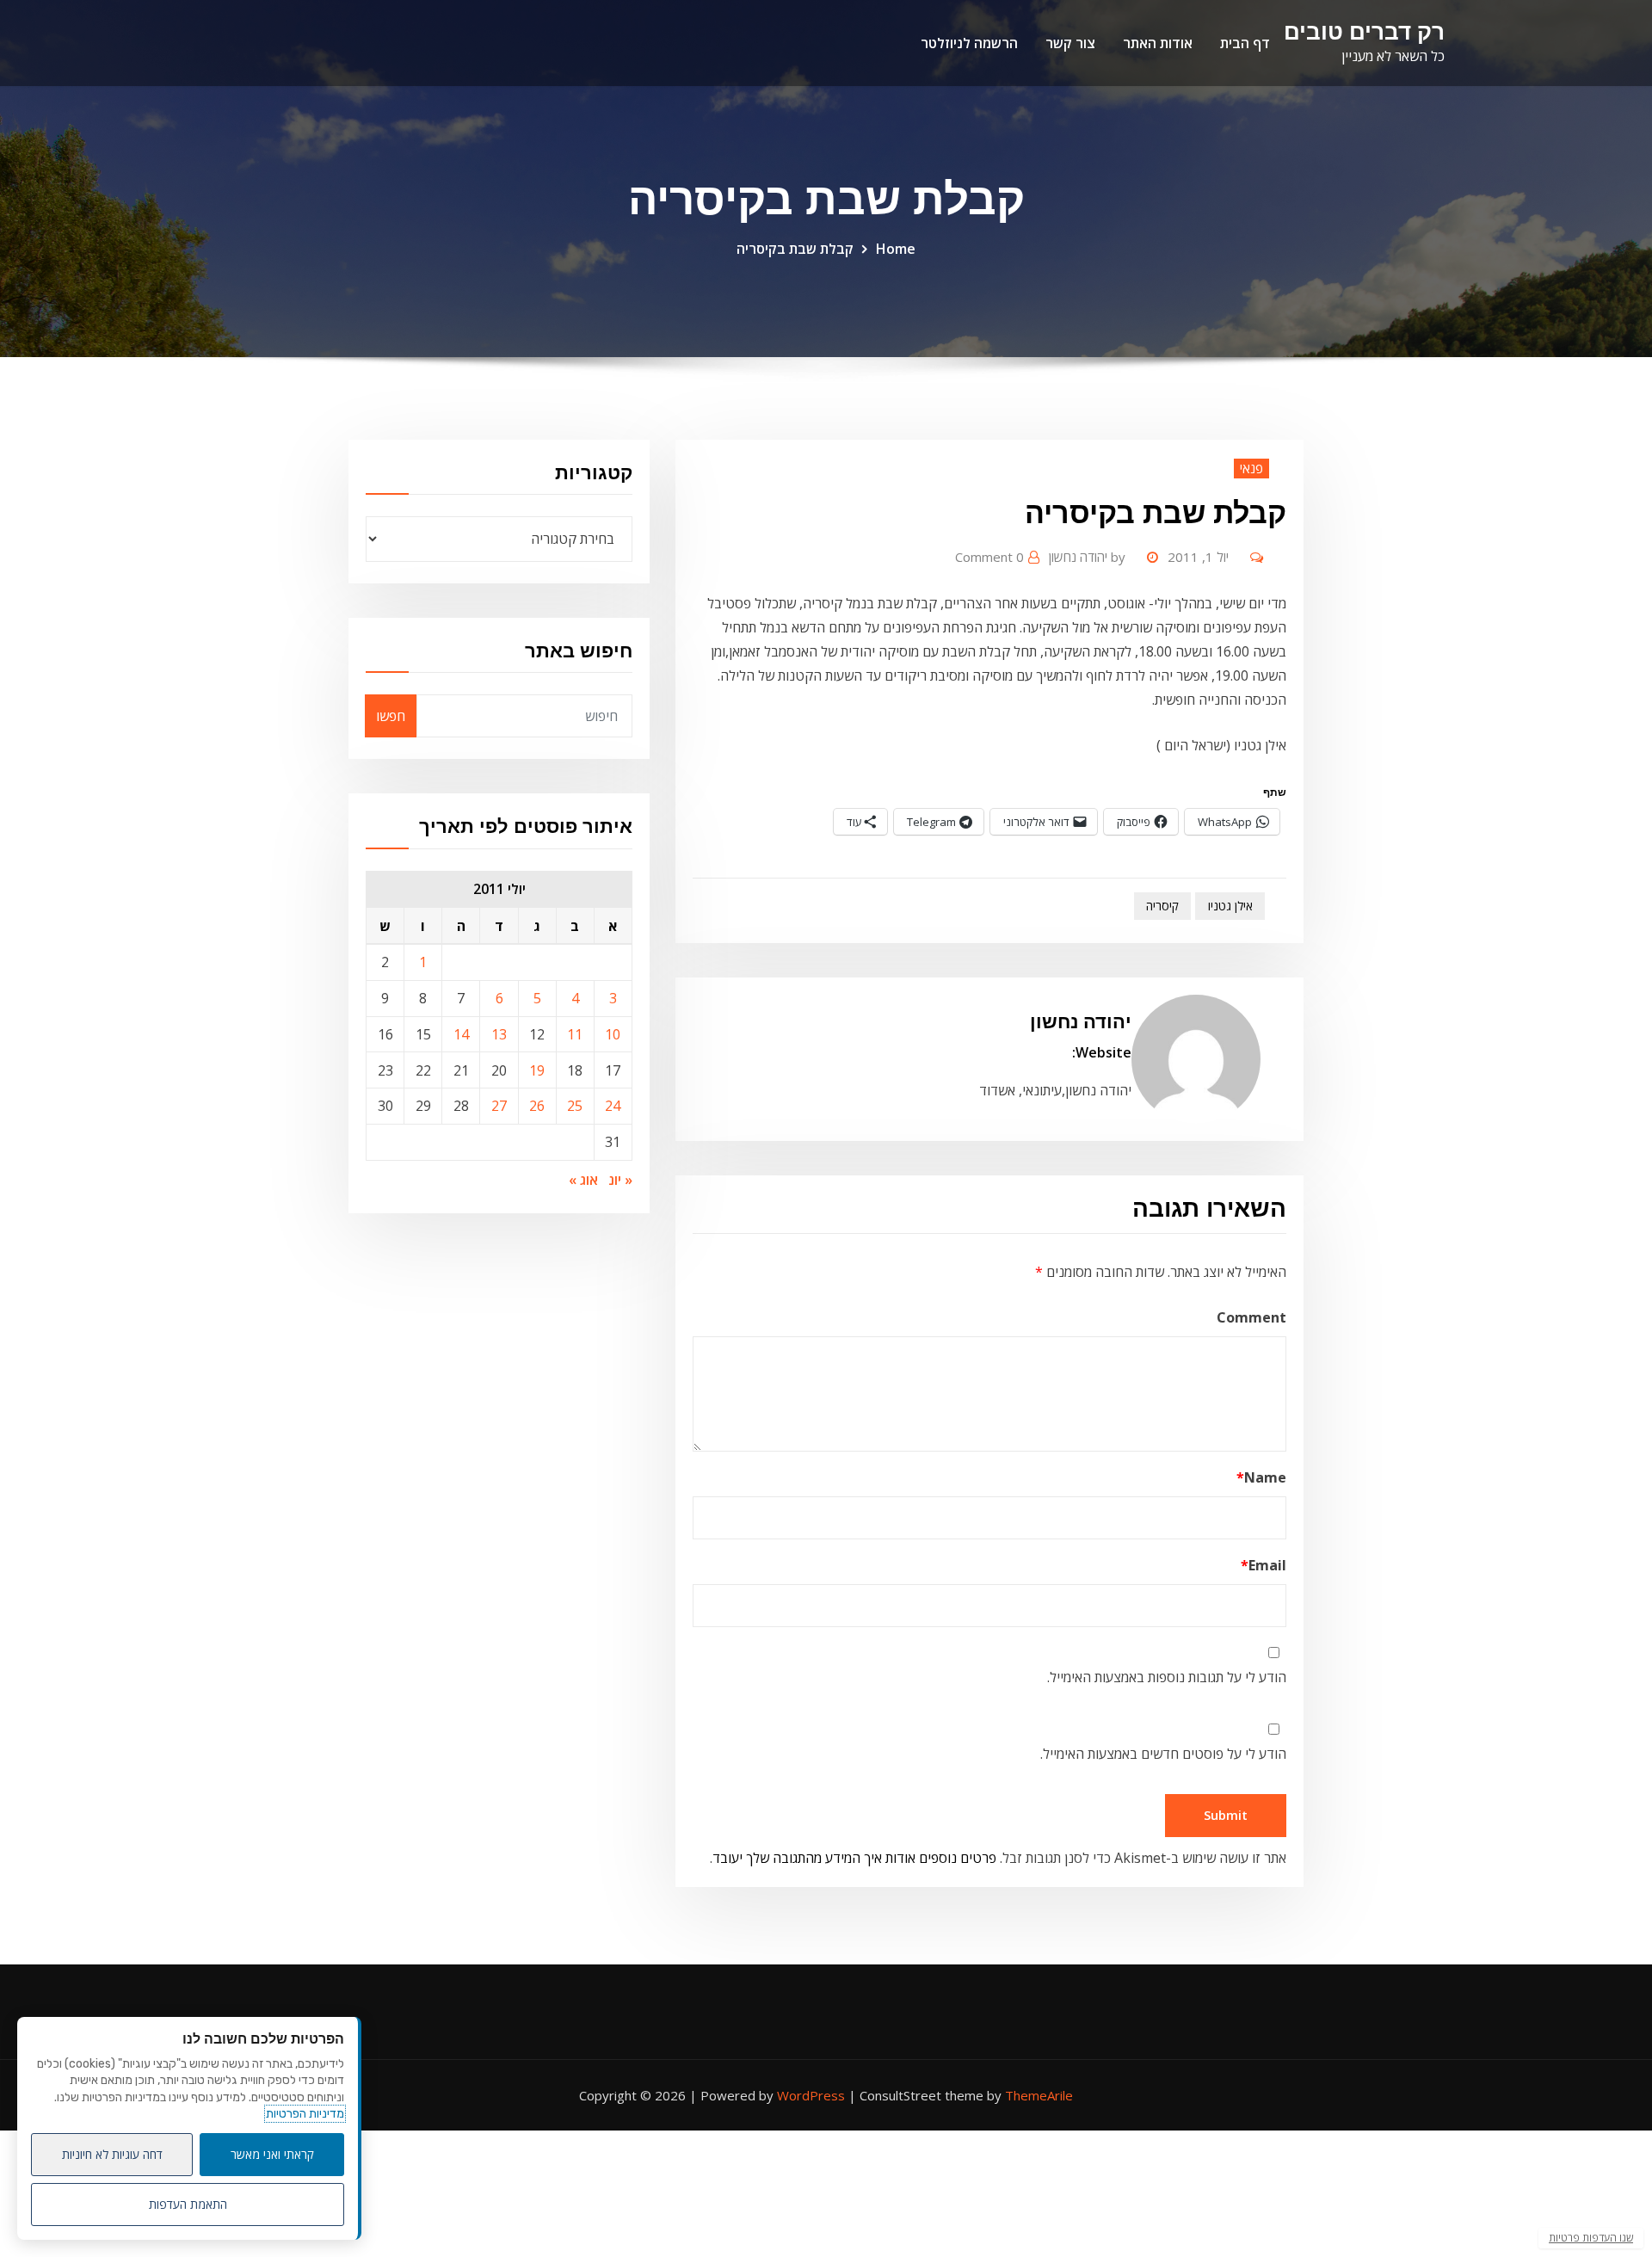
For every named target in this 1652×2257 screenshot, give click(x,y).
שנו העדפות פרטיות (1591, 2238)
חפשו (391, 716)
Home (896, 249)
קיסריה (1162, 906)
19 (537, 1070)
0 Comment (989, 557)
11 (575, 1034)
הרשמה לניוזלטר (969, 43)
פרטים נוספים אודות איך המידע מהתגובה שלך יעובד (854, 1858)
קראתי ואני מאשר (272, 2154)
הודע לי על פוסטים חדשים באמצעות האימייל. (1163, 1754)
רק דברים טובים (1364, 31)
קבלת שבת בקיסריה (795, 249)
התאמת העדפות (188, 2204)
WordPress (811, 2095)
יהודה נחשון (1087, 557)
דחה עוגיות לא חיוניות (112, 2154)
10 (613, 1034)
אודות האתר (1158, 43)
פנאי (1251, 468)
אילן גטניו (1230, 906)
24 (613, 1106)
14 (461, 1034)
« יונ (620, 1180)
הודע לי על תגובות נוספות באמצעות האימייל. (1167, 1677)
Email (1264, 1565)
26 (537, 1106)
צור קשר (1070, 43)
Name (1261, 1477)
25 (575, 1106)
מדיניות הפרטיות (305, 2114)
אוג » (583, 1180)
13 (499, 1034)
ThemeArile (1039, 2095)
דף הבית (1245, 43)
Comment (1251, 1317)
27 (499, 1106)
